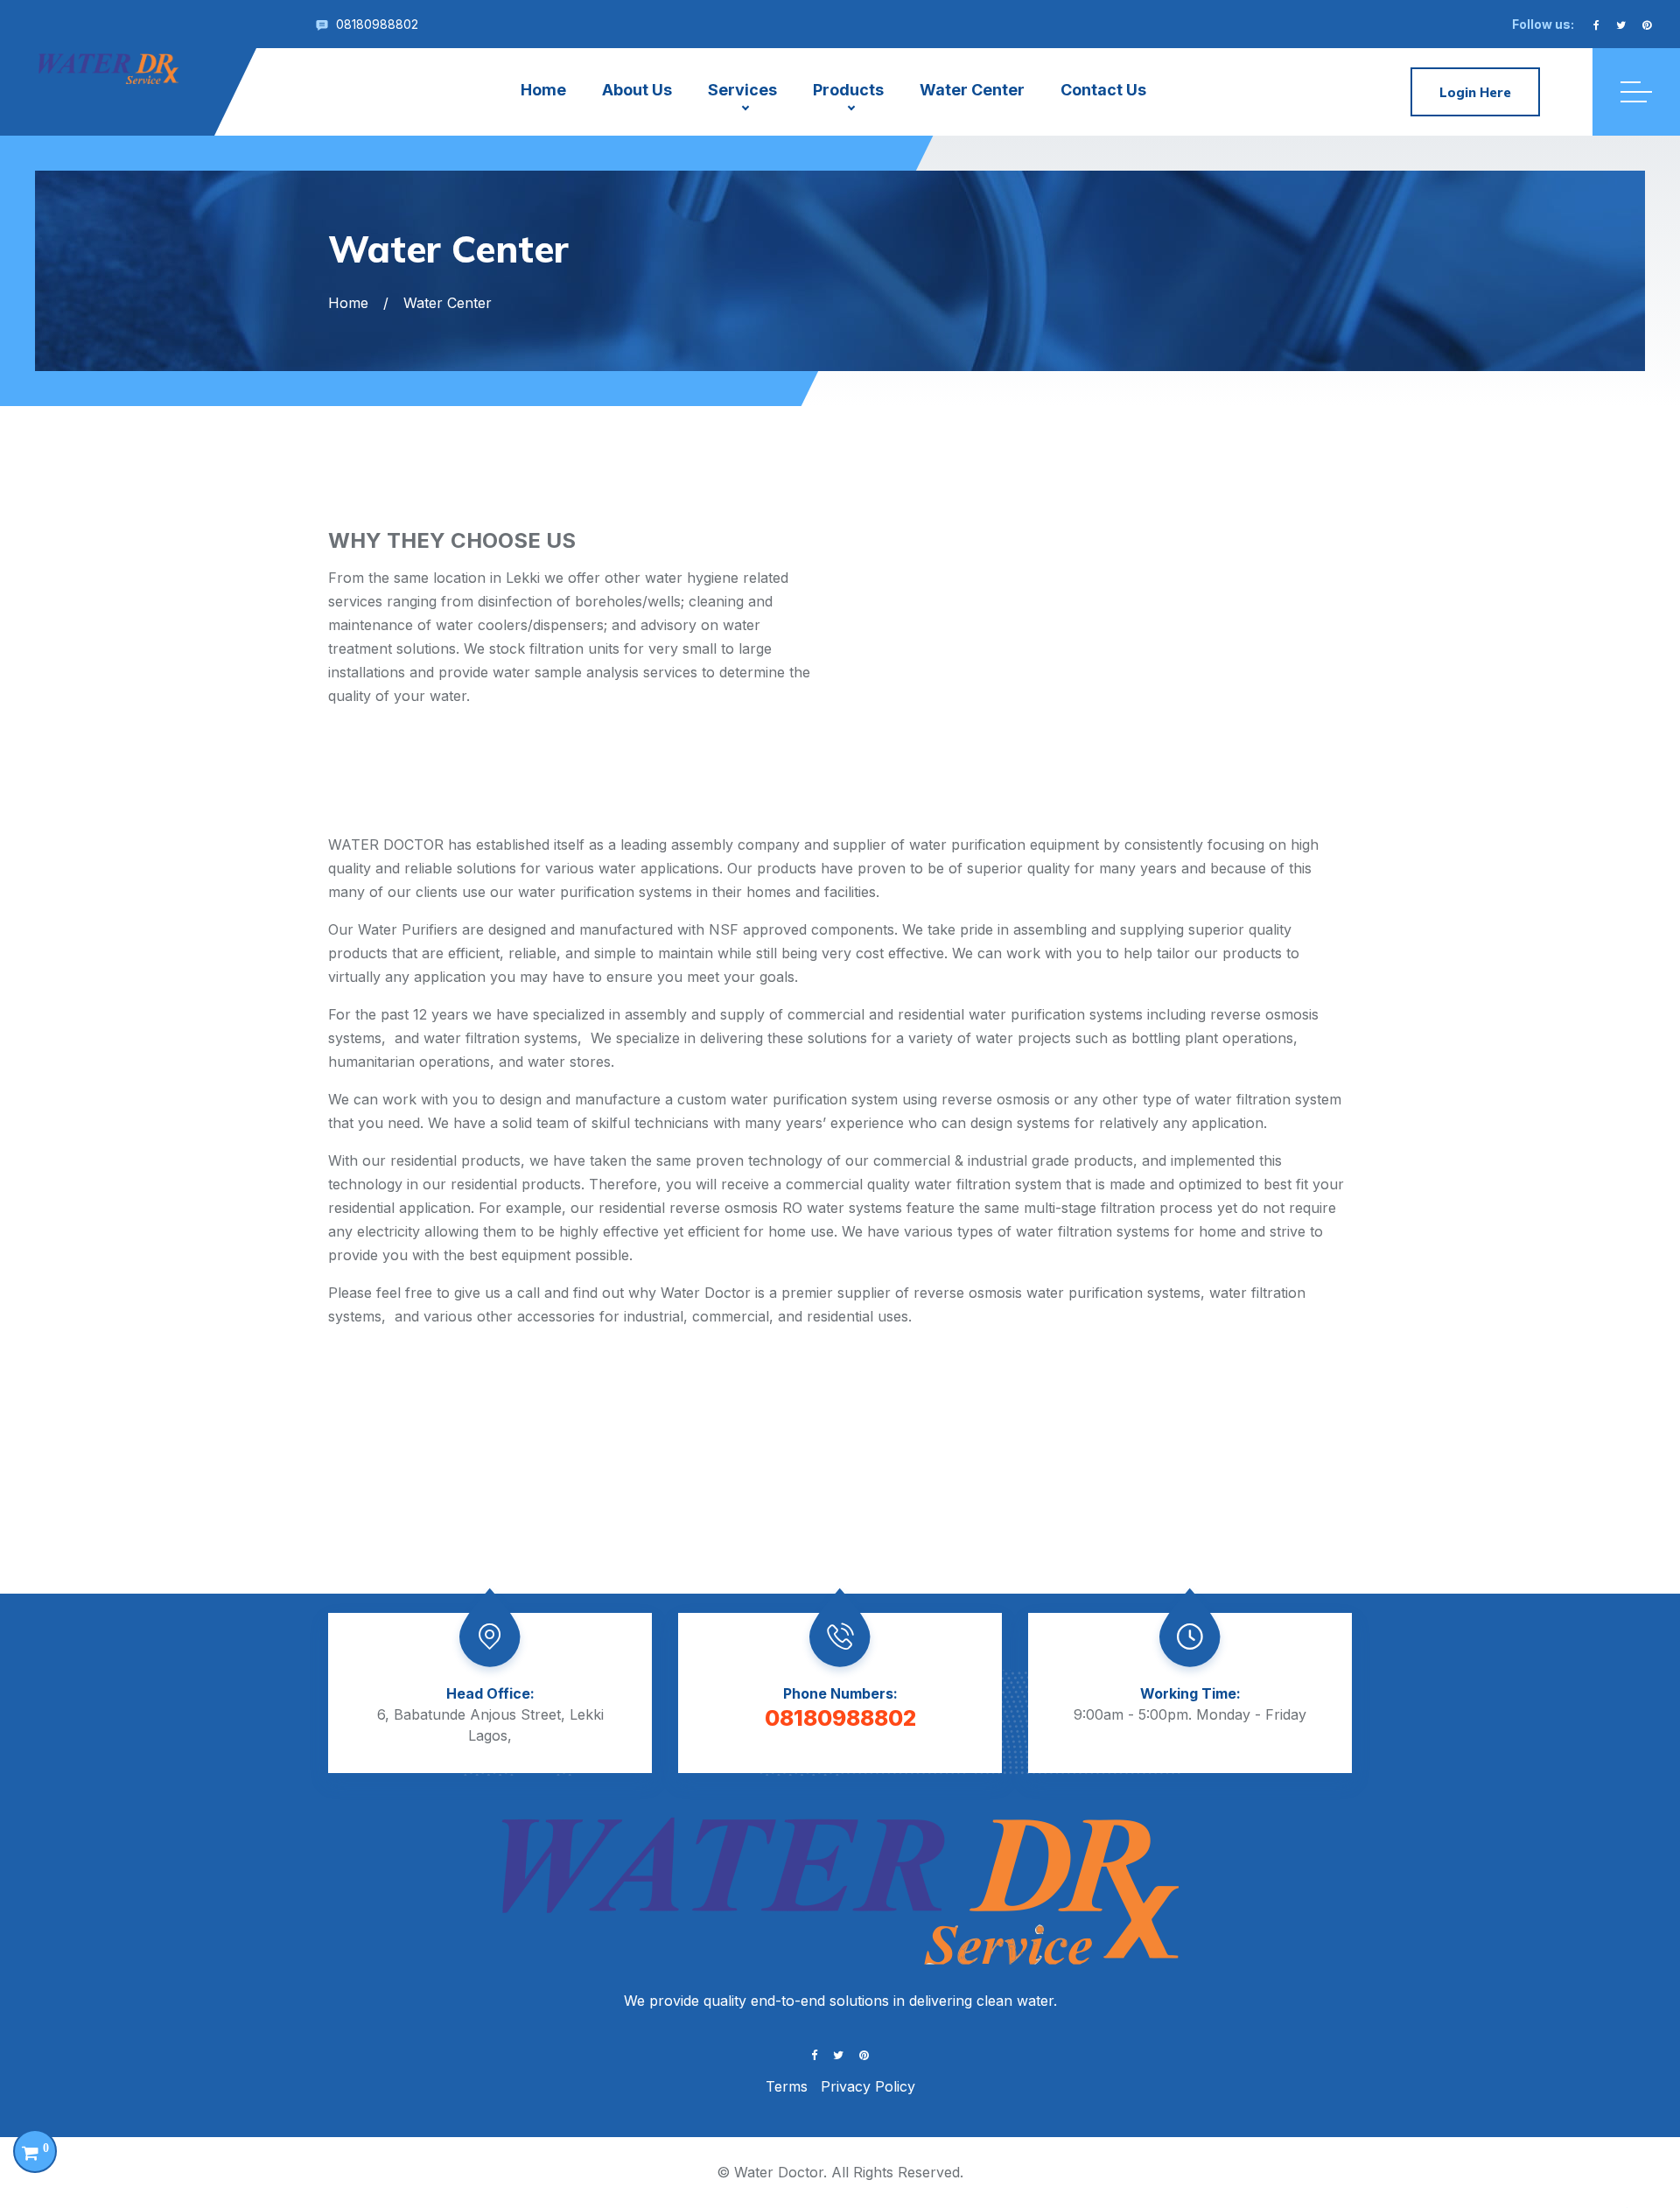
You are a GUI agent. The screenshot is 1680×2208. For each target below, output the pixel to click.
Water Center (972, 90)
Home (543, 90)
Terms (787, 2086)
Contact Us (1103, 90)
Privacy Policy (868, 2086)
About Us (637, 90)
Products (848, 90)
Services (742, 90)
